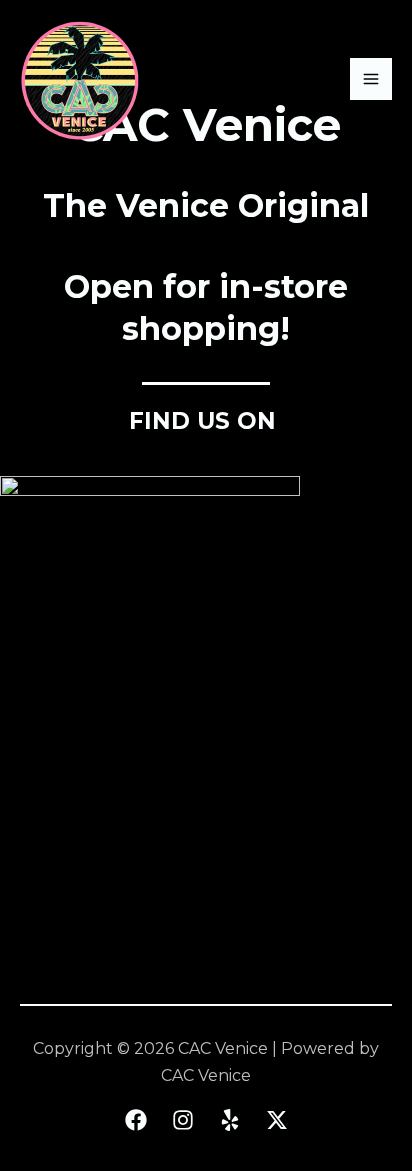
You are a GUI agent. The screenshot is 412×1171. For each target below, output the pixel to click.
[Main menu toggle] (371, 79)
